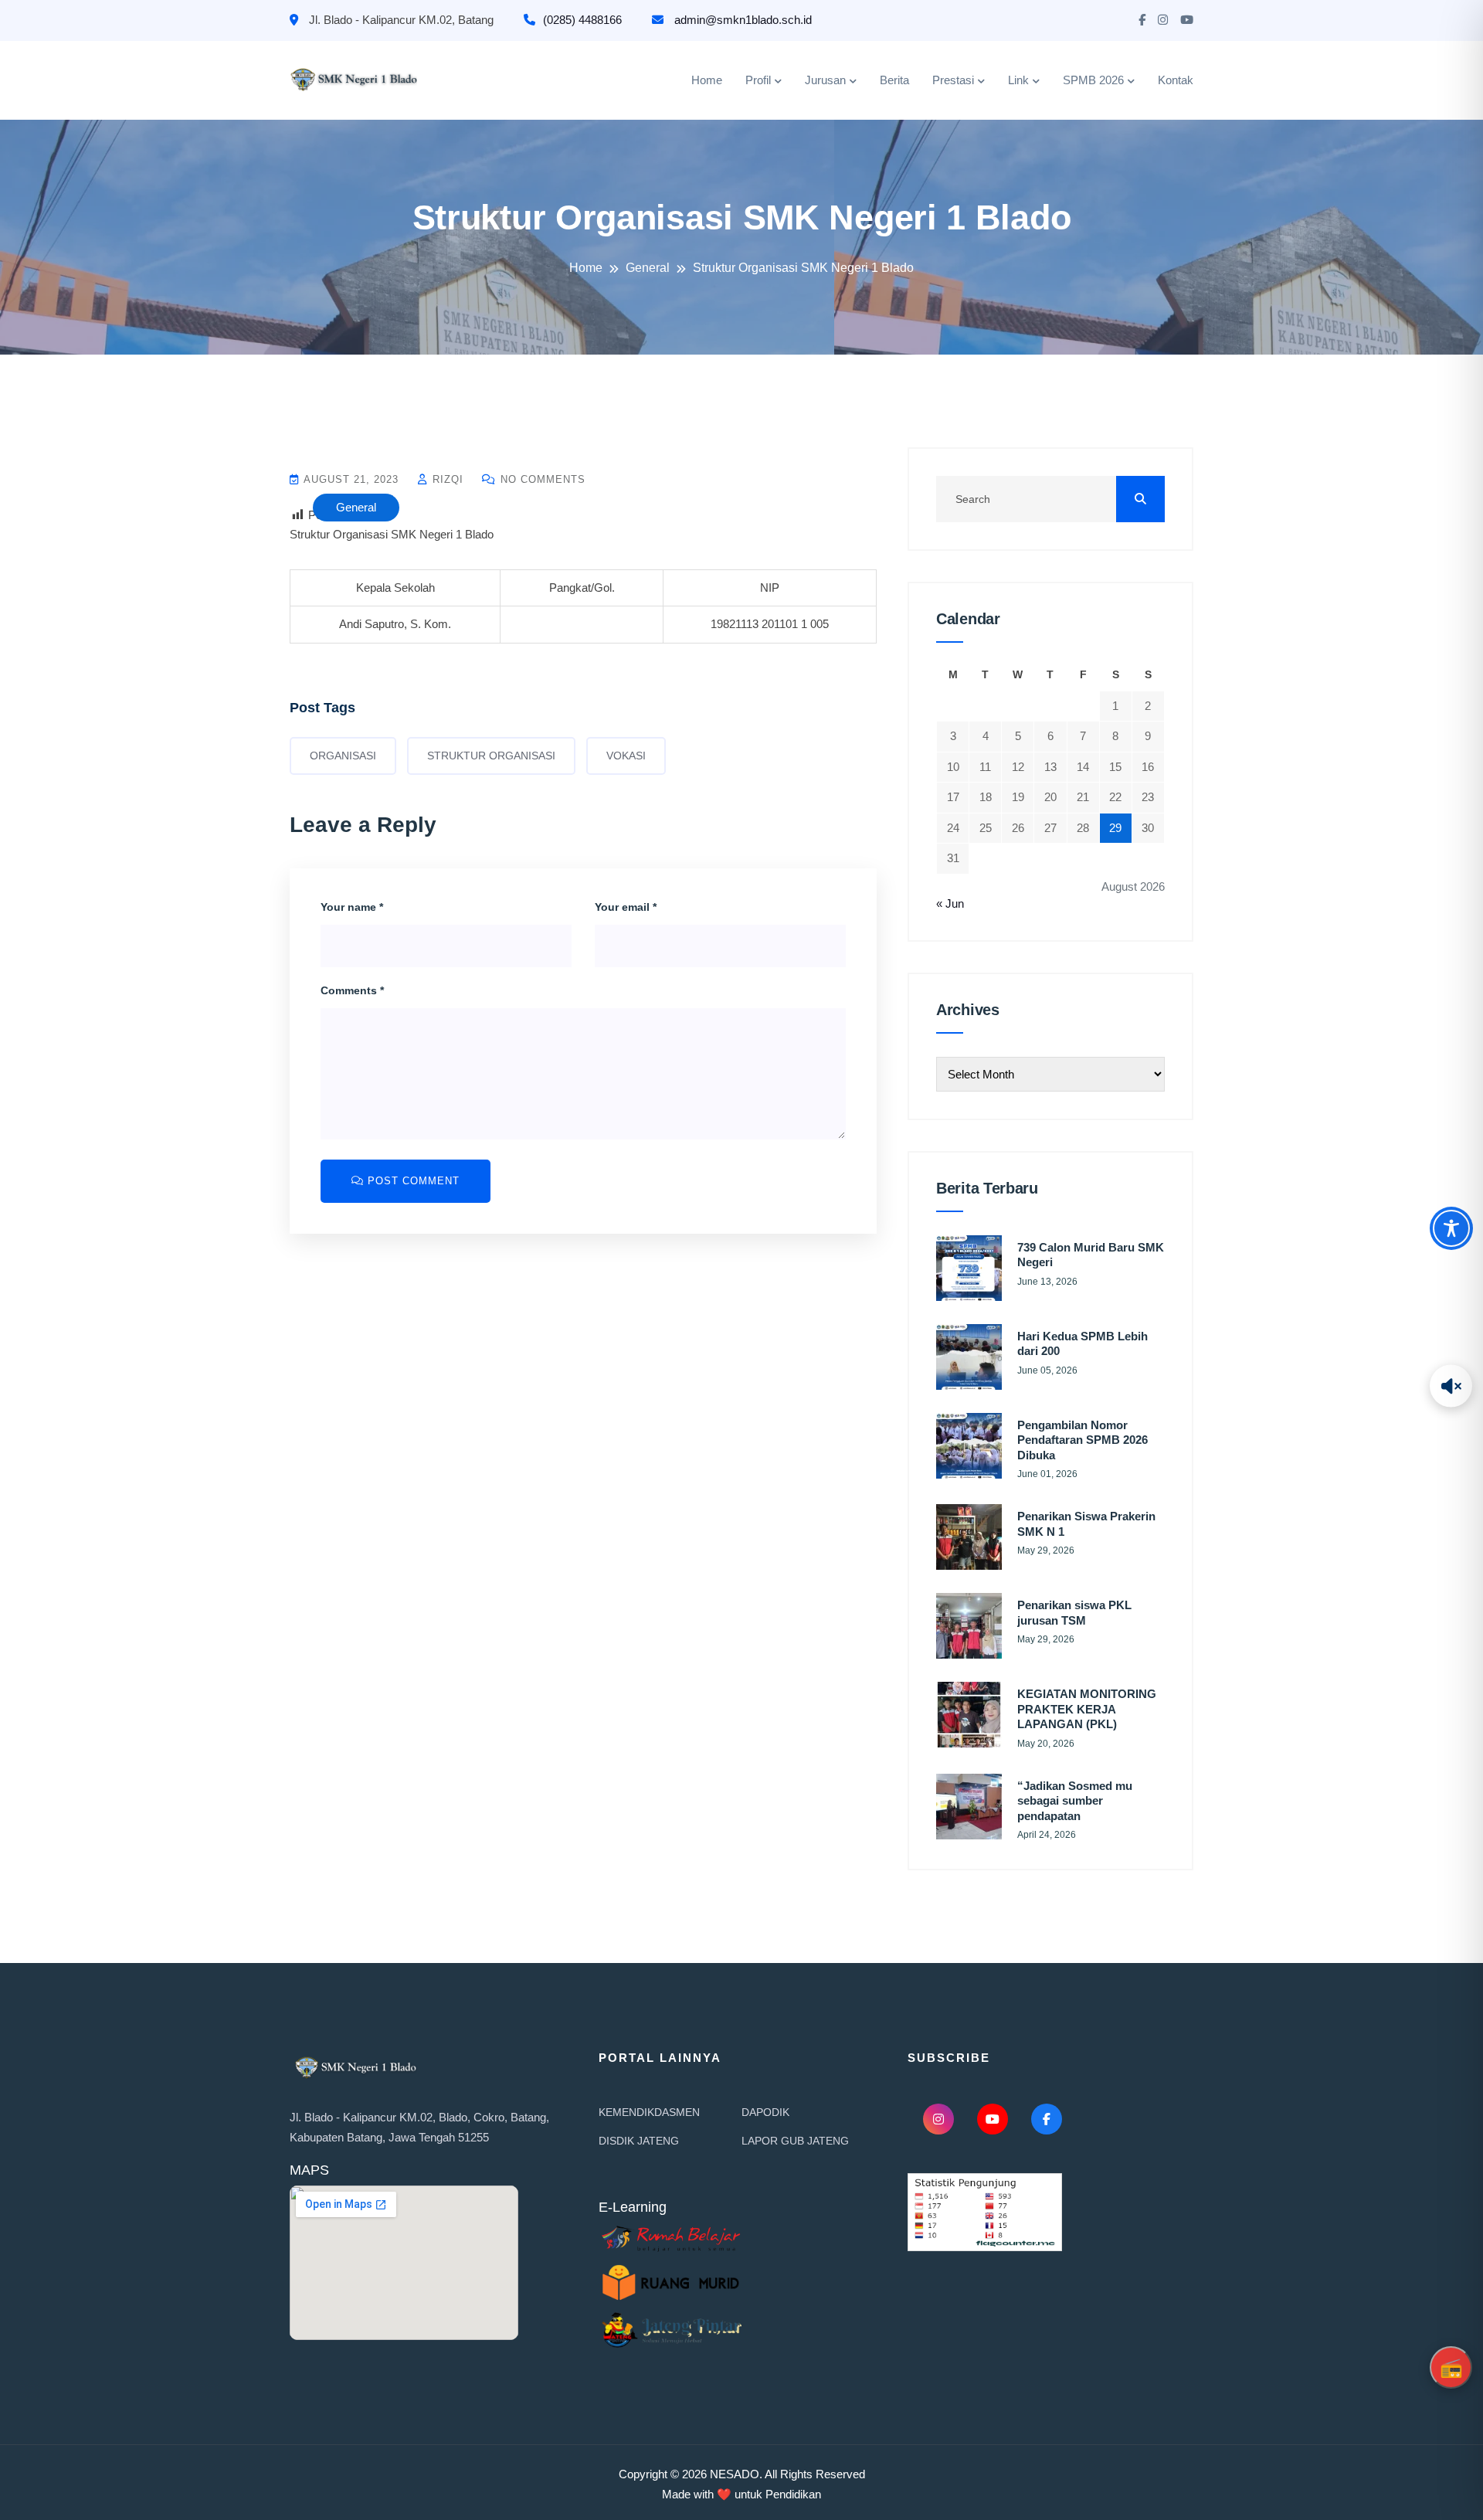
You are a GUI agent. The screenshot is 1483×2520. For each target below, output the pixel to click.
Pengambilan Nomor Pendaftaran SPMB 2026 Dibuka (1083, 1440)
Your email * (626, 907)
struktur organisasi (491, 756)
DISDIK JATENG (639, 2141)
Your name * (352, 907)
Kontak (1176, 80)
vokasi (626, 756)
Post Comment (412, 1181)
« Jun (950, 903)
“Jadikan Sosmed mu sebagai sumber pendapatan (1075, 1801)
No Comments (541, 479)
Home (707, 80)
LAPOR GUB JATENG (795, 2141)
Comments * (352, 990)
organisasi (343, 756)
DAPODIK (765, 2112)
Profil (758, 80)
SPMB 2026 (1093, 80)
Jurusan (825, 80)
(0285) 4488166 (582, 20)
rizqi (446, 479)
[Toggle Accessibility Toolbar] (1451, 1228)
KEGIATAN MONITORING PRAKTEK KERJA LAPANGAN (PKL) (1087, 1709)
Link (1018, 80)
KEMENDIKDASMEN (649, 2112)
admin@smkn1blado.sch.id (741, 20)
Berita (894, 80)
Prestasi (953, 80)
